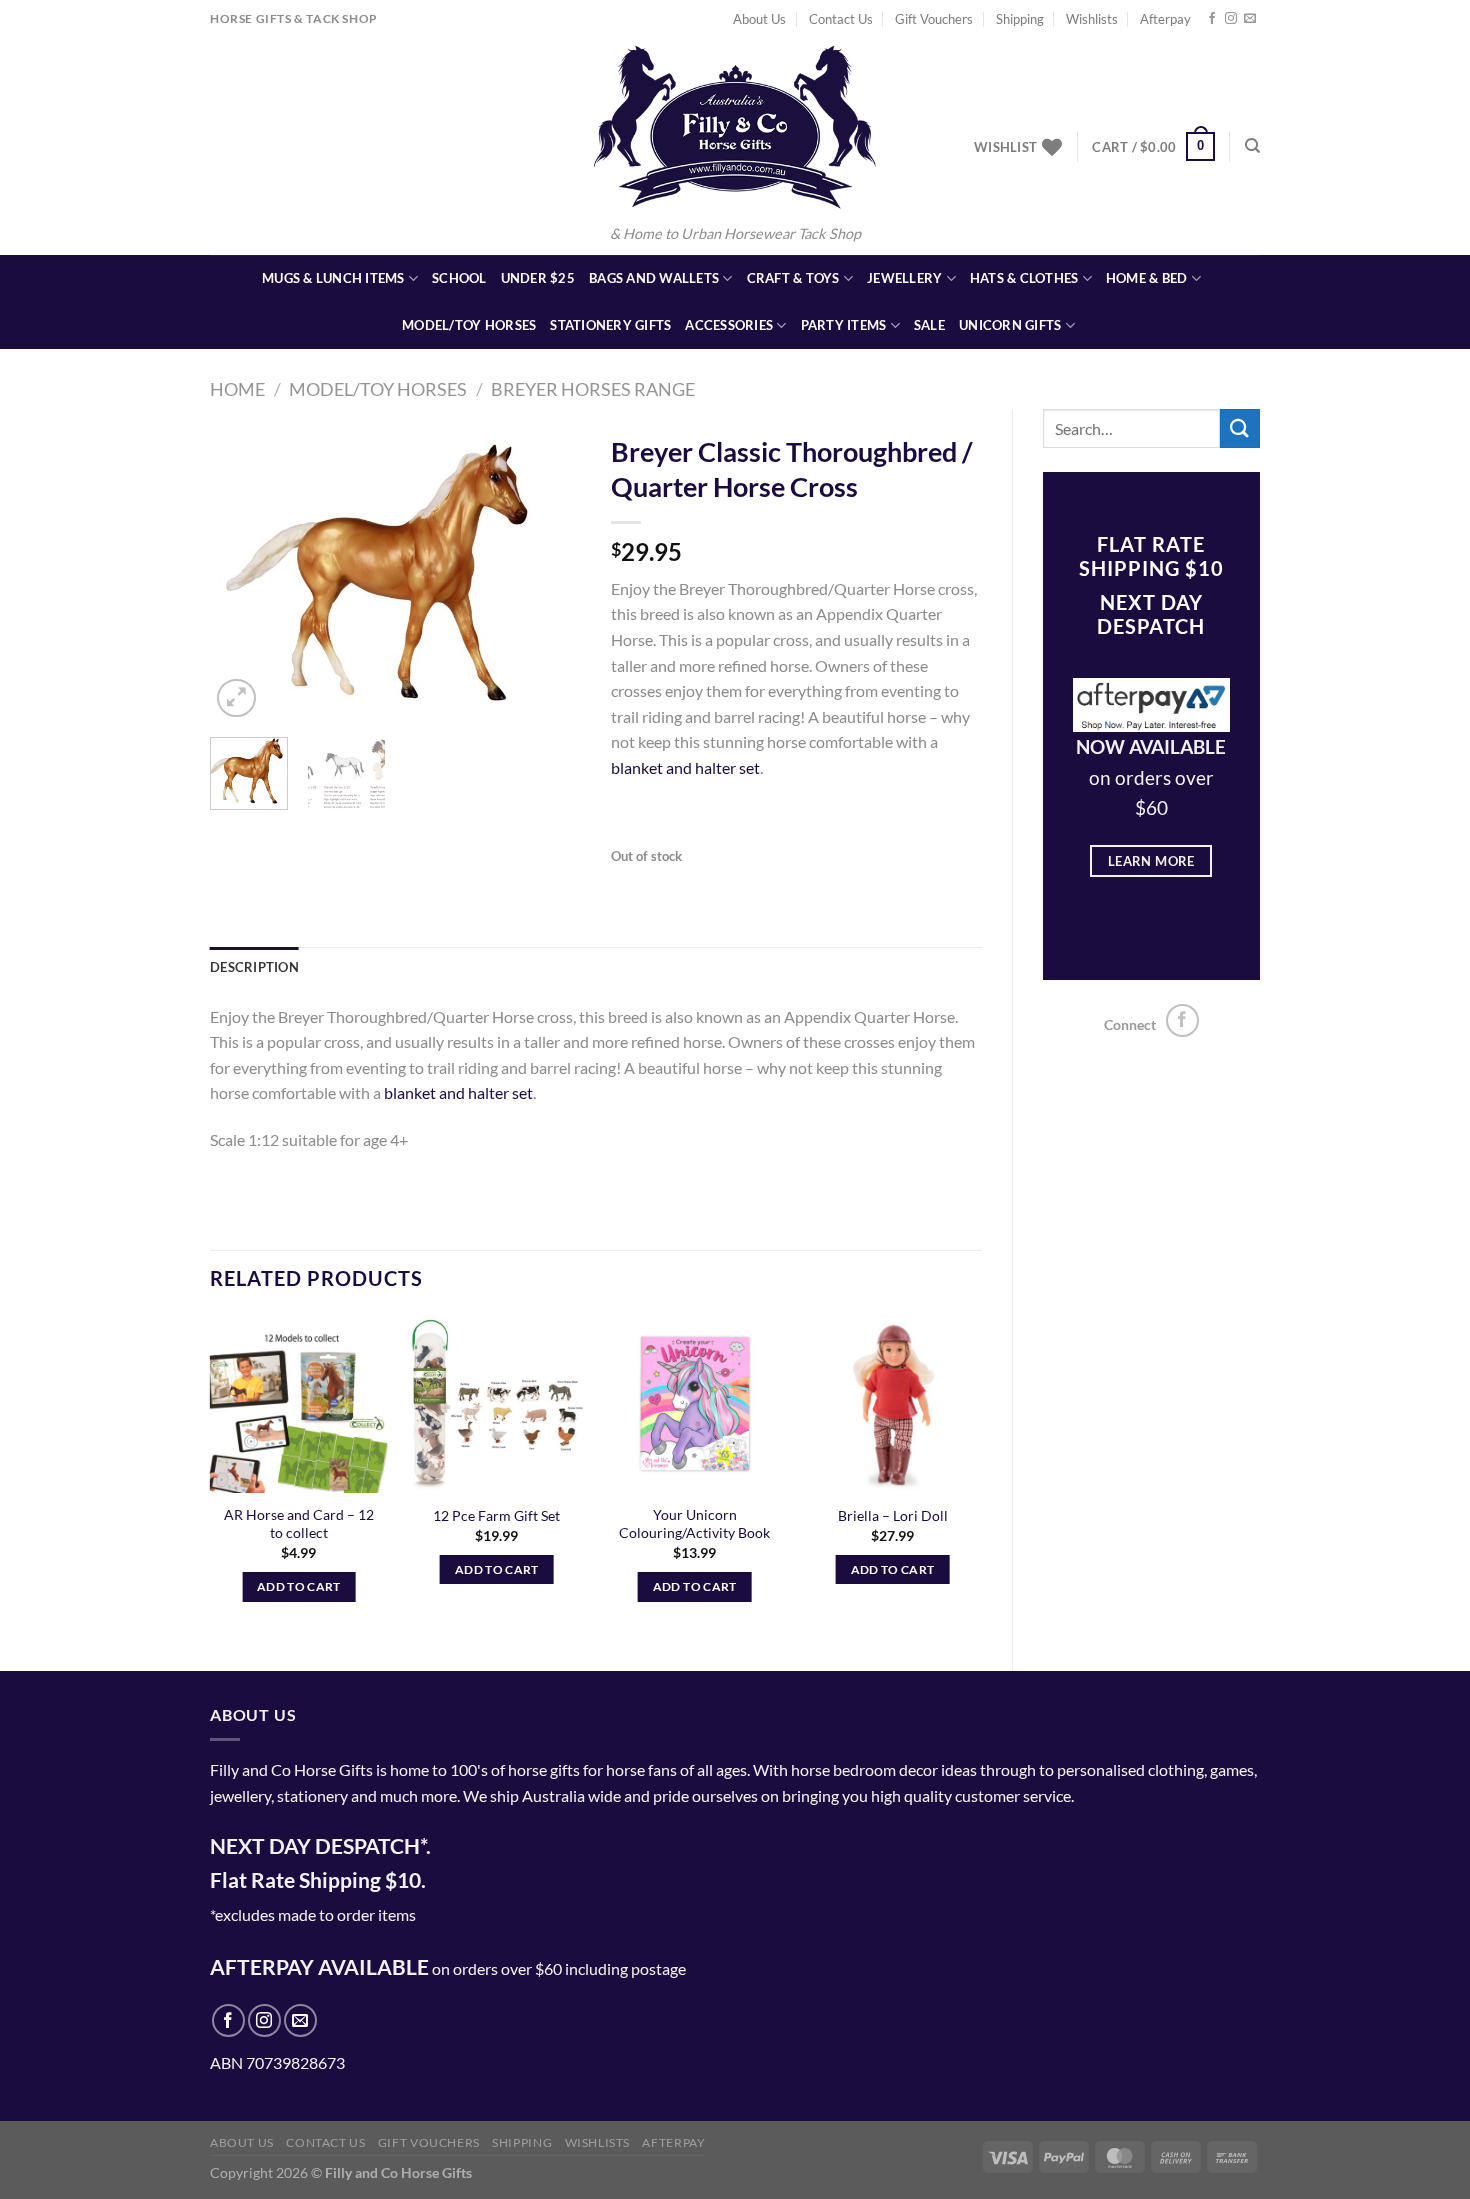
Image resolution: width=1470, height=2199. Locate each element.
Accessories (729, 325)
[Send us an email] (1250, 19)
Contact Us (841, 19)
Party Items (844, 325)
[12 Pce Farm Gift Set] (497, 1404)
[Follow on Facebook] (1212, 19)
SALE (929, 325)
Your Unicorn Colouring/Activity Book (694, 1524)
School (459, 278)
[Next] (548, 573)
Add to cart (299, 1586)
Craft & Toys (793, 278)
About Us (759, 19)
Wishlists (1092, 19)
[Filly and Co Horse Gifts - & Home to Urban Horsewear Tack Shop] (735, 127)
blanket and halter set (685, 767)
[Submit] (1240, 428)
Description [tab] (254, 967)
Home (237, 389)
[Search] (1252, 146)
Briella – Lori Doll (893, 1515)
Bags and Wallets (654, 278)
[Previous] (243, 573)
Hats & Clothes (1024, 278)
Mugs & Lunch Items (333, 278)
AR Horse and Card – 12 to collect (299, 1524)
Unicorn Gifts (1010, 325)
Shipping (1020, 19)
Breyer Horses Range (593, 389)
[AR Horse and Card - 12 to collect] (299, 1404)
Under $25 (538, 278)
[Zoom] (236, 698)
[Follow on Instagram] (1231, 19)
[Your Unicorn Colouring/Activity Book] (695, 1404)
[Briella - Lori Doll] (892, 1404)
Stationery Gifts (610, 325)
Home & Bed (1147, 278)
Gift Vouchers (934, 19)
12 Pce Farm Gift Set (496, 1515)
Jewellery (904, 278)
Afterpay (1165, 19)
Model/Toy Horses (469, 325)
